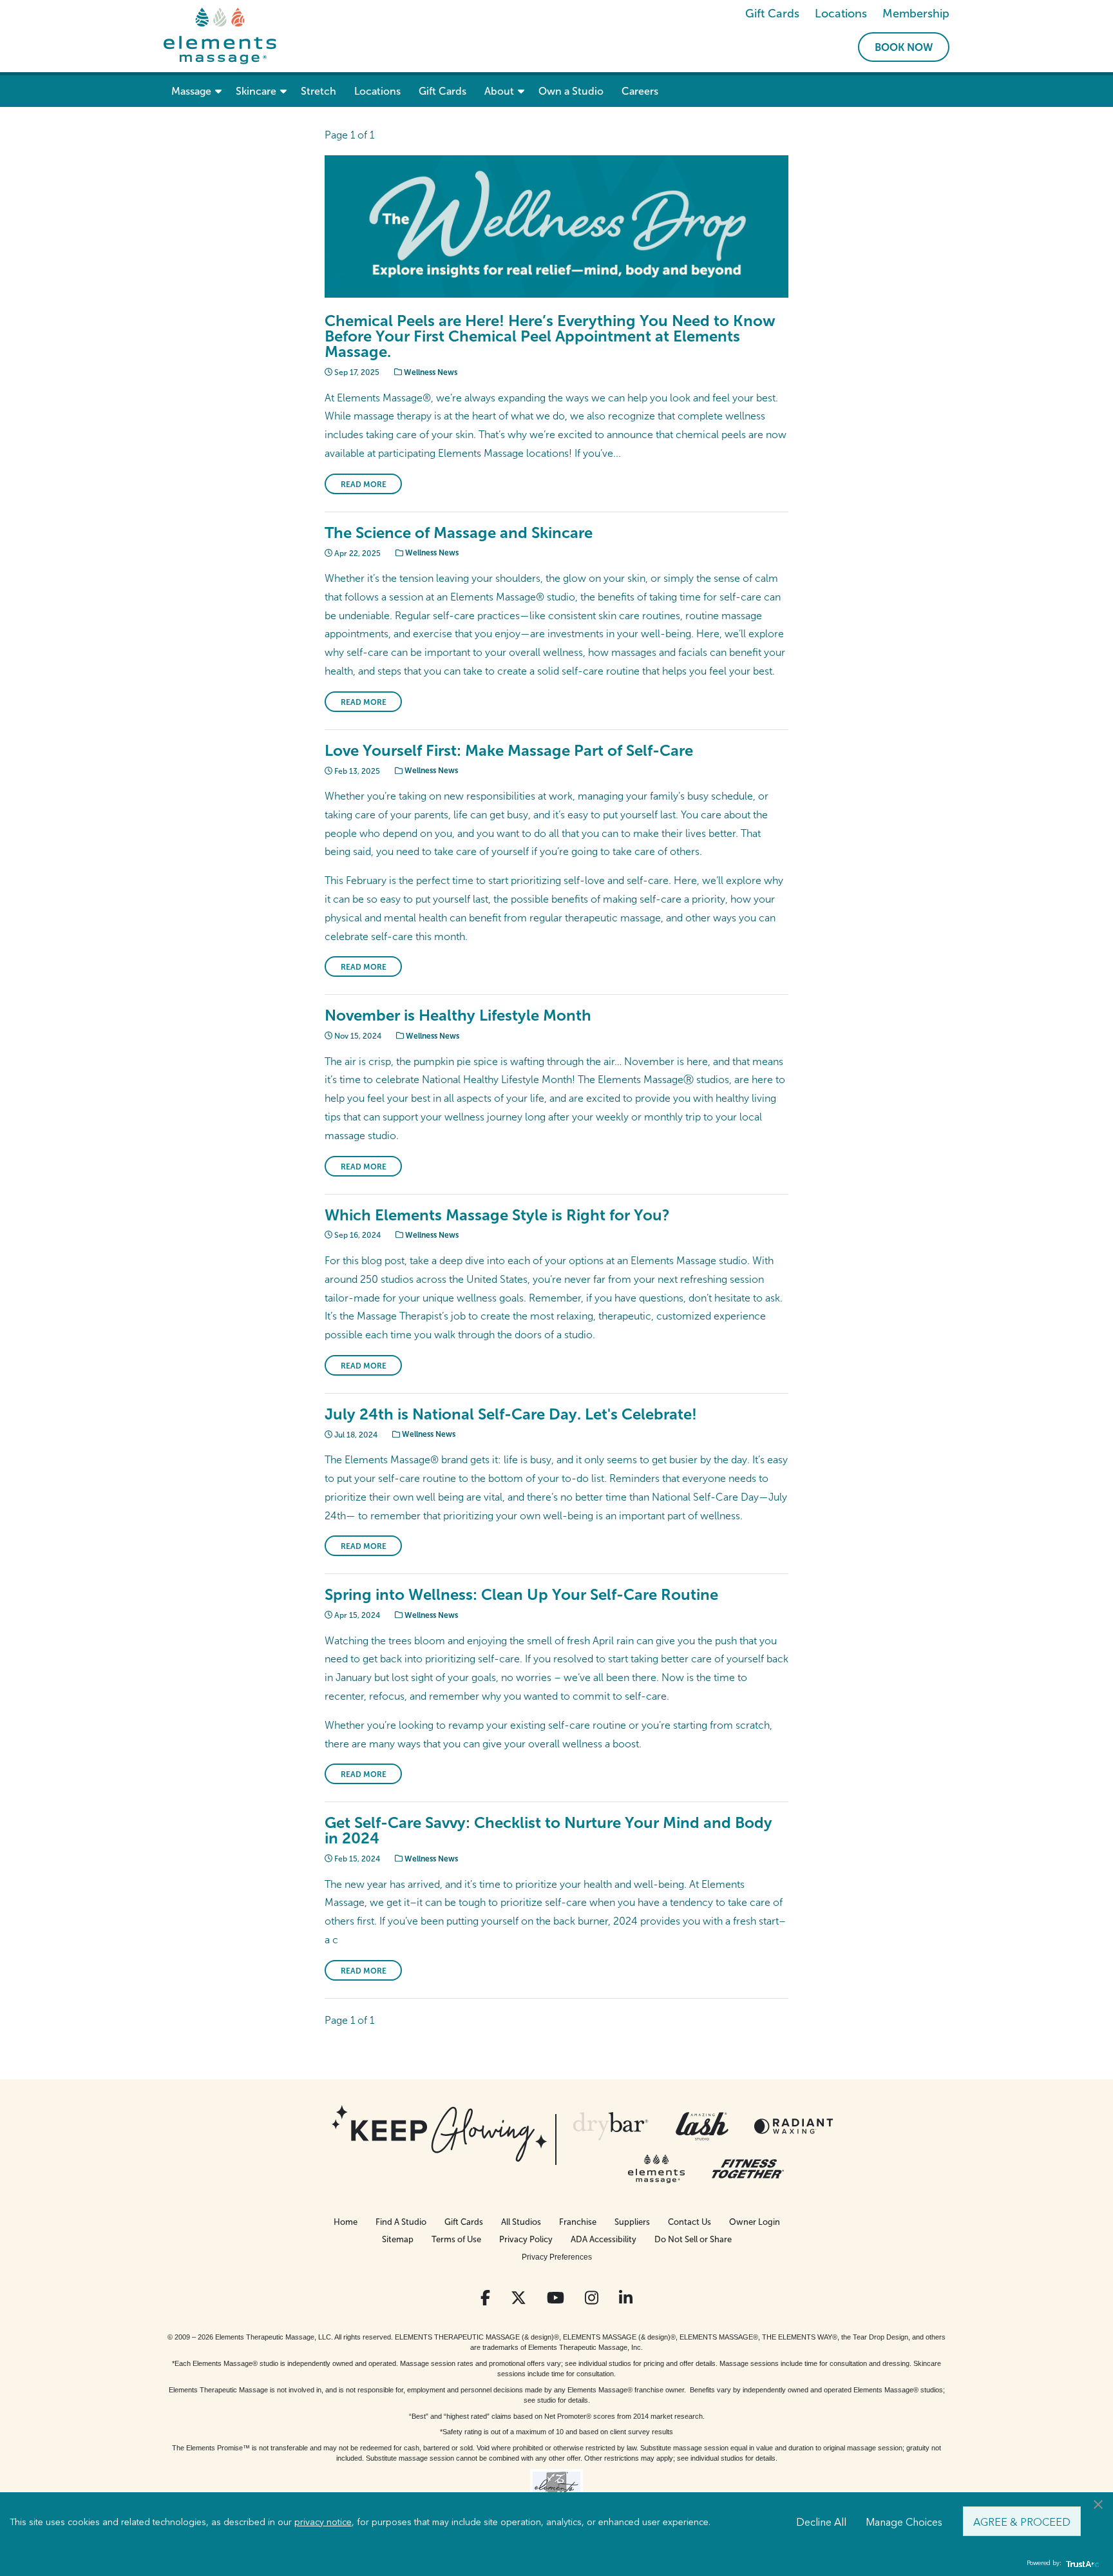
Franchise (578, 2222)
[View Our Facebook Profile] (485, 2298)
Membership (916, 14)
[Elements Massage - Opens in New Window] (656, 2169)
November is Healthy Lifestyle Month (458, 1015)
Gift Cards (772, 14)
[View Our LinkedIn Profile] (626, 2298)
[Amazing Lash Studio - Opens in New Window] (702, 2126)
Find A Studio (401, 2222)
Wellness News (430, 372)
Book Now (904, 47)
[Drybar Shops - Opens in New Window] (611, 2126)
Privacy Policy (526, 2239)
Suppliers (632, 2222)
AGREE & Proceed (1022, 2521)
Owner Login (755, 2222)
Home (346, 2222)
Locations (841, 14)
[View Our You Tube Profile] (556, 2298)
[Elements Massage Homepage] (220, 35)
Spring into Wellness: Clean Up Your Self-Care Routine (521, 1594)
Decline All (821, 2521)
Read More (364, 485)
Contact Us (690, 2222)
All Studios (521, 2222)
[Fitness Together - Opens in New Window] (748, 2169)
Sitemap (398, 2239)
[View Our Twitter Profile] (518, 2298)
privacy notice (323, 2521)
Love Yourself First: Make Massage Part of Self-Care (509, 750)
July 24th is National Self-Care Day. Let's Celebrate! (511, 1414)
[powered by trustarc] (1081, 2563)
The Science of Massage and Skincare (459, 533)
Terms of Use (456, 2239)
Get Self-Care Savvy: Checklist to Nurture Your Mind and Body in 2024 (548, 1830)
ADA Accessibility (604, 2239)
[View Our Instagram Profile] (592, 2298)
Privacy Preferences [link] (557, 2257)
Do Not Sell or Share (693, 2239)
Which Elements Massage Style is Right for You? (497, 1215)
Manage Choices (904, 2521)
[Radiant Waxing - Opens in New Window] (794, 2126)
